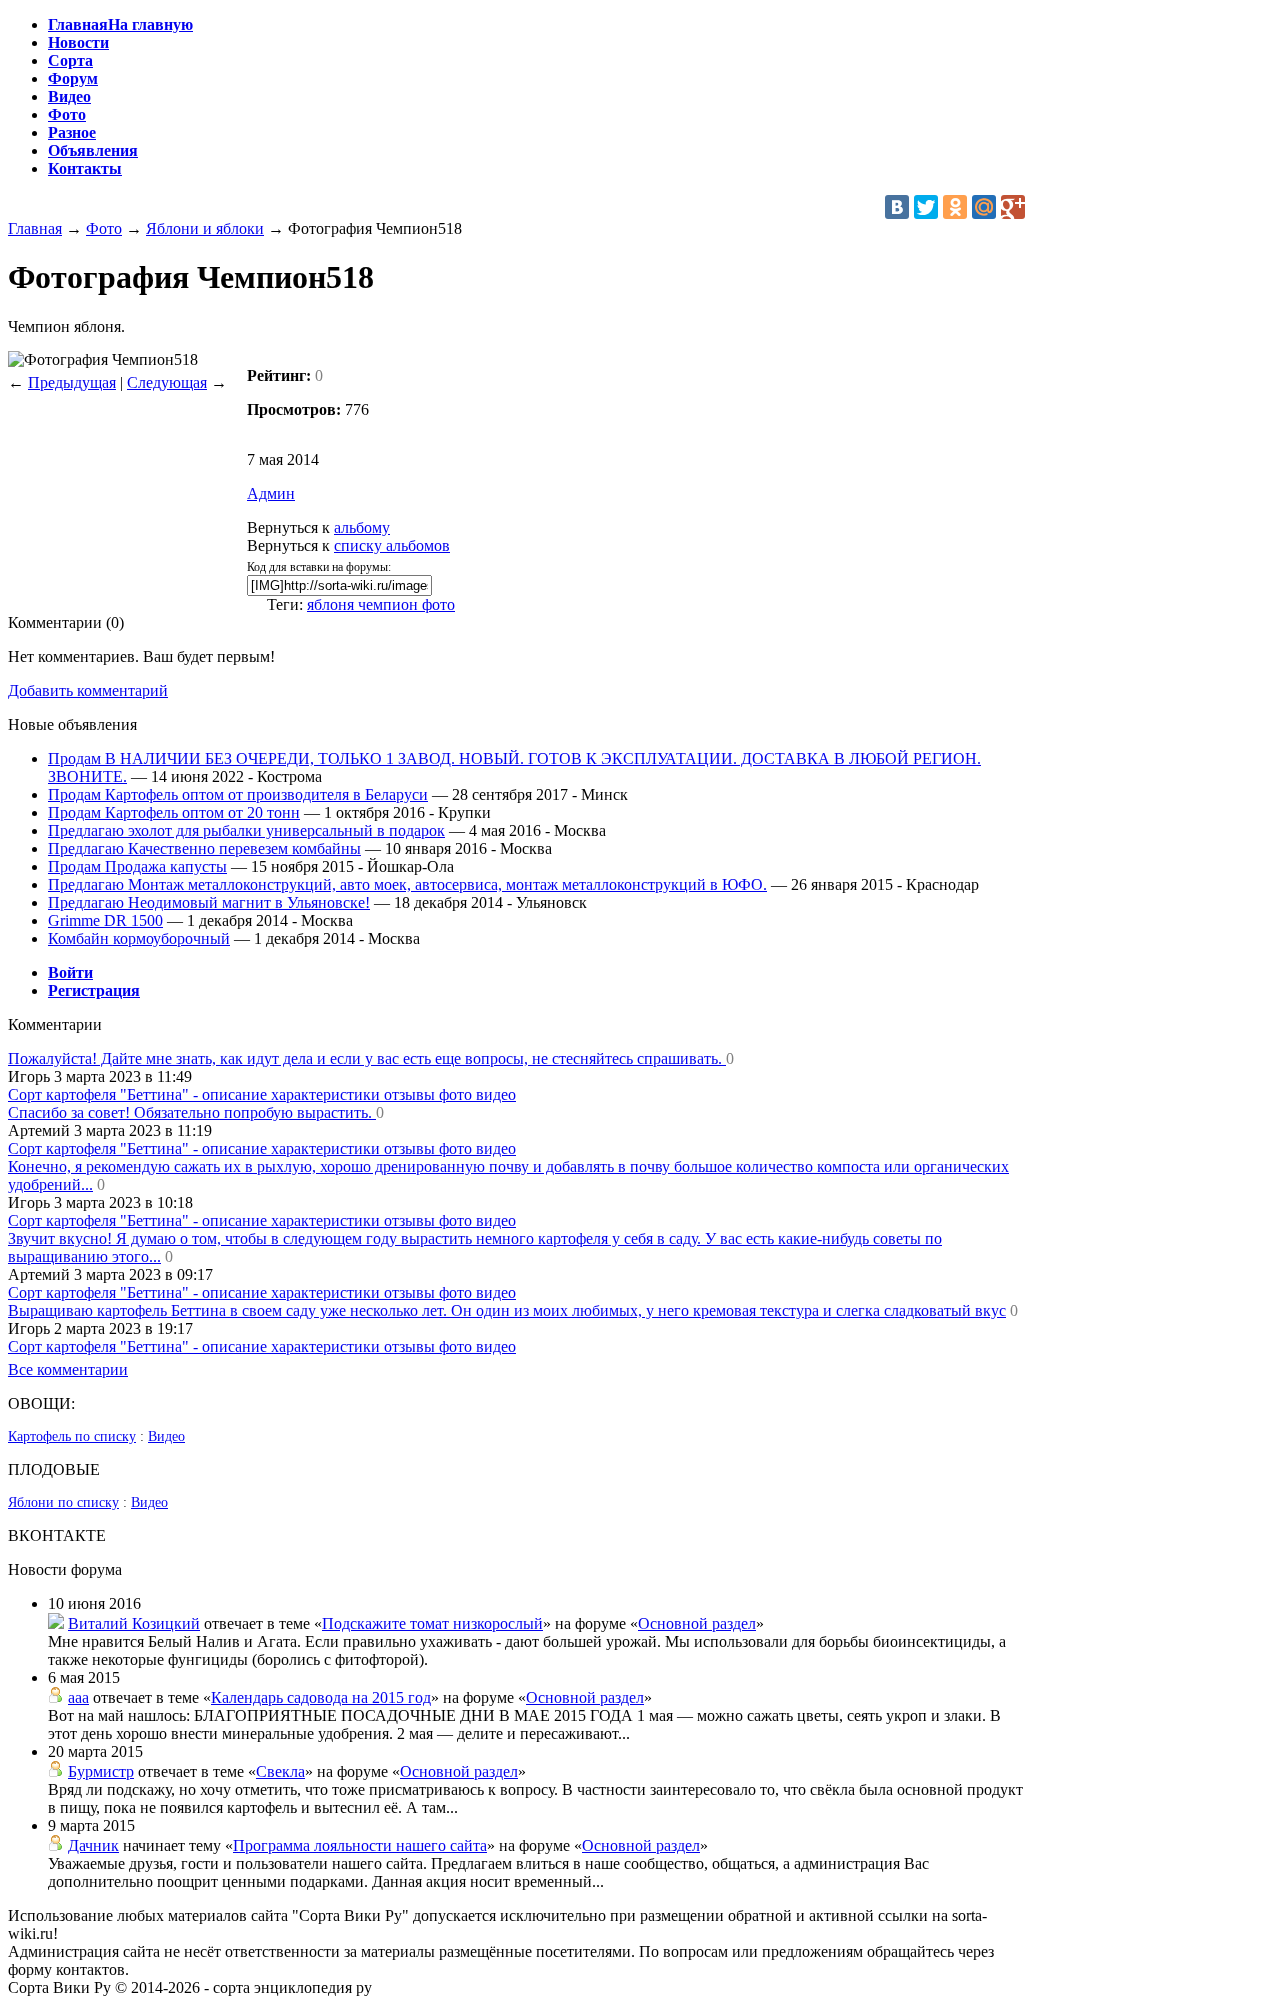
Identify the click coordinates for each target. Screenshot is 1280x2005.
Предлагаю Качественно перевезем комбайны (204, 848)
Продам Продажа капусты (137, 866)
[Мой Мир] (984, 207)
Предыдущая (72, 382)
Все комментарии (68, 1369)
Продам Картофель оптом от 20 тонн (174, 812)
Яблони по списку (63, 1502)
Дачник (93, 1845)
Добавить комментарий (88, 690)
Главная (35, 228)
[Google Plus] (1013, 207)
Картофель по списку (72, 1436)
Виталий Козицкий (134, 1623)
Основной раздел (697, 1623)
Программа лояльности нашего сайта (360, 1845)
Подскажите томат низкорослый (432, 1623)
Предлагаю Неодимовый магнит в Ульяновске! (209, 902)
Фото (104, 228)
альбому (362, 527)
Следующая (167, 382)
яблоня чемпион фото (381, 604)
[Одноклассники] (955, 207)
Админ (271, 493)
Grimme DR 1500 (105, 920)
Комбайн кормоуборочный (139, 938)
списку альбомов (392, 545)
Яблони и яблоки (205, 228)
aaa (78, 1697)
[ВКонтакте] (897, 207)
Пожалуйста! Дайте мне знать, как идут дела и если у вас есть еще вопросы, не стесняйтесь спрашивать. (367, 1058)
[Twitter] (926, 207)
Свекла (280, 1771)
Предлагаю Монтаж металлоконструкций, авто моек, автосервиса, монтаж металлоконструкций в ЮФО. (407, 884)
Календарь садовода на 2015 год (321, 1697)
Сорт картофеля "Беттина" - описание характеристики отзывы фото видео (262, 1094)
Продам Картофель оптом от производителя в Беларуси (238, 794)
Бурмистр (101, 1771)
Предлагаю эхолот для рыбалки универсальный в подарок (246, 830)
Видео (166, 1436)
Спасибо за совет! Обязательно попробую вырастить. (192, 1112)
